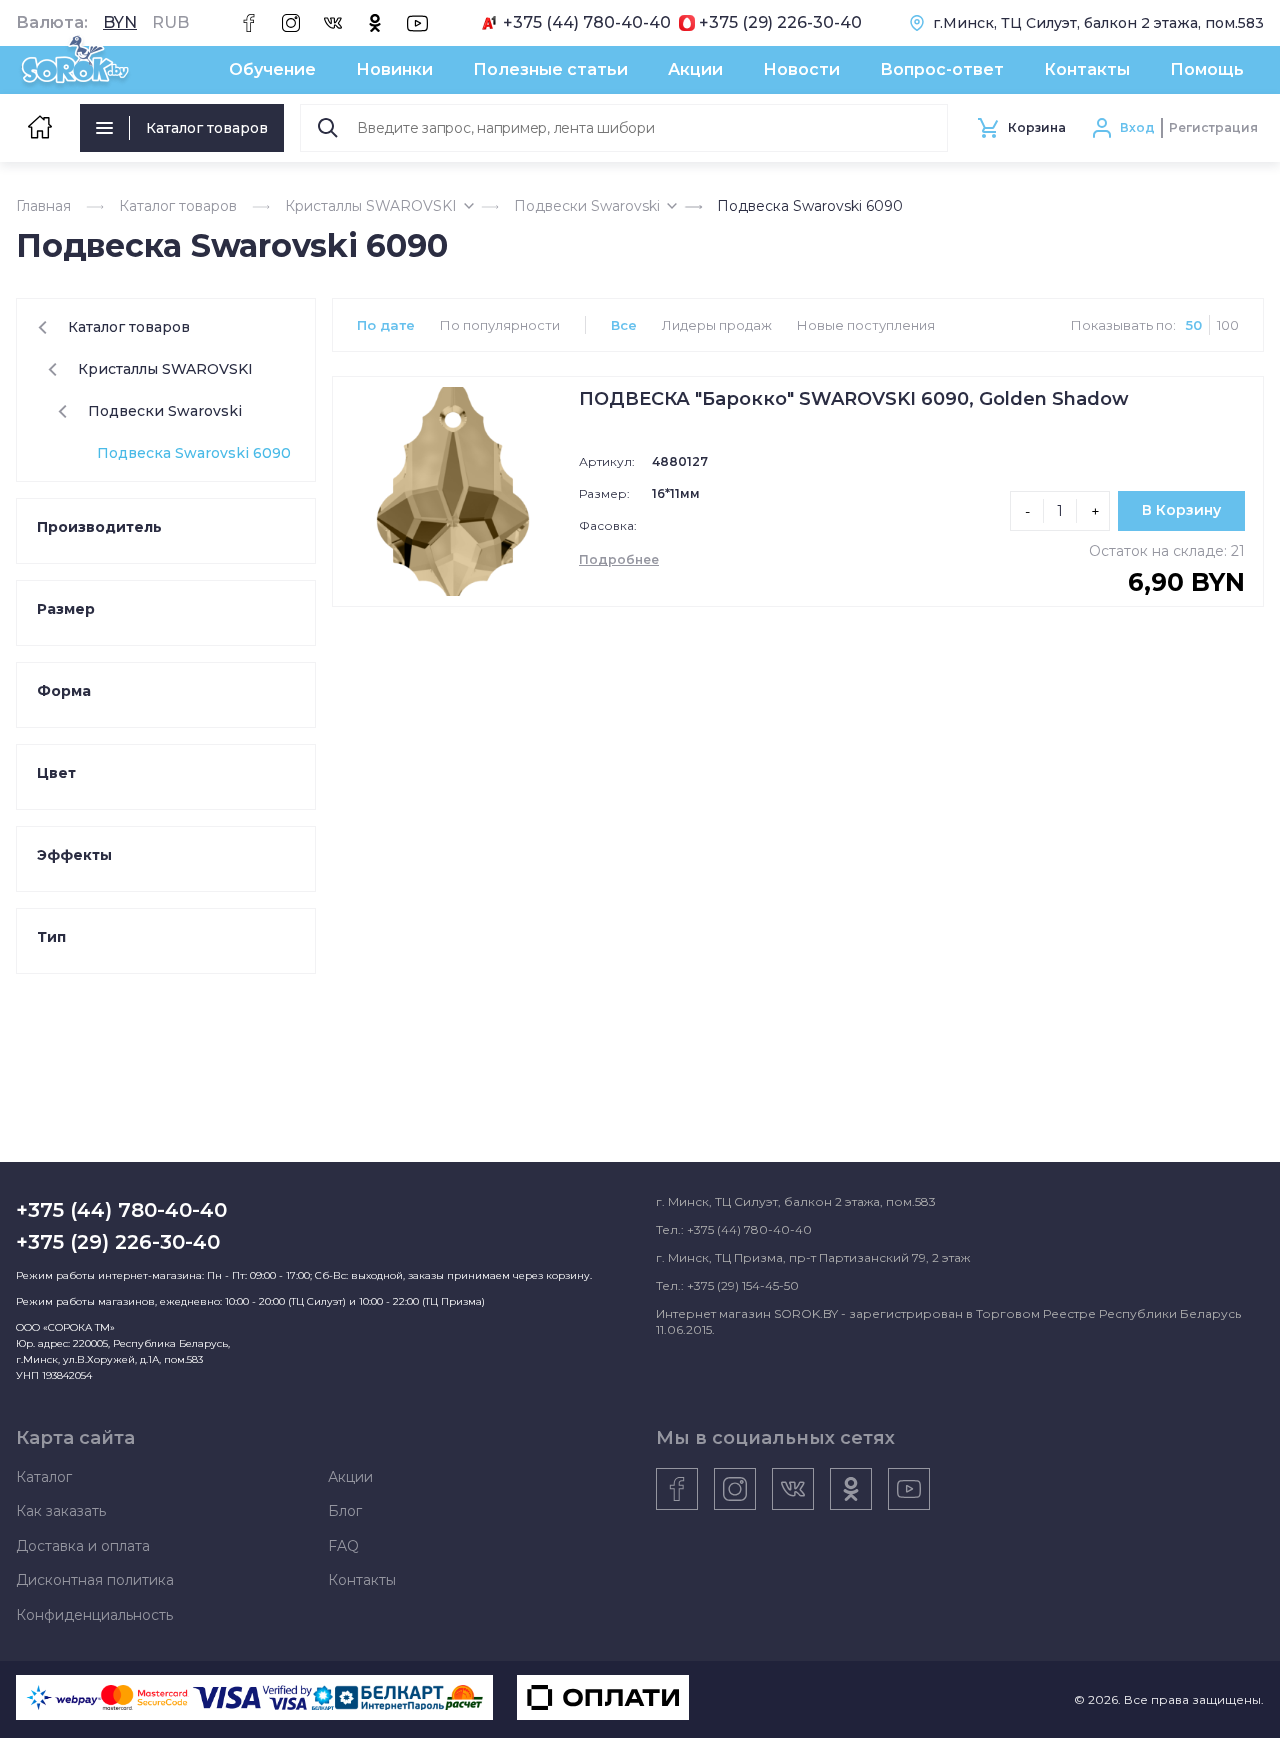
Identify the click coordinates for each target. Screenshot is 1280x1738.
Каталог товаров (207, 128)
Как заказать (61, 1511)
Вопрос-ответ (942, 69)
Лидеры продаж (717, 325)
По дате (386, 325)
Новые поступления (866, 325)
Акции (695, 69)
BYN (120, 23)
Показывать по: (1123, 325)
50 (1194, 325)
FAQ (343, 1546)
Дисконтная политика (95, 1580)
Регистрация (1213, 127)
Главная (43, 206)
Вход (1137, 127)
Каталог (44, 1477)
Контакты (1087, 69)
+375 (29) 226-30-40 (780, 23)
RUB (170, 23)
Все (624, 325)
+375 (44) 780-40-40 (587, 23)
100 (1228, 325)
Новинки (394, 69)
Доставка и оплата (83, 1546)
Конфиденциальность (94, 1615)
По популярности (500, 325)
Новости (801, 69)
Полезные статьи (550, 69)
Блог (345, 1511)
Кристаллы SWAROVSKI (371, 206)
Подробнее (619, 559)
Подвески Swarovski (587, 206)
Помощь (1207, 69)
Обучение (272, 69)
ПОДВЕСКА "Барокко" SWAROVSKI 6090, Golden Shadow (854, 399)
